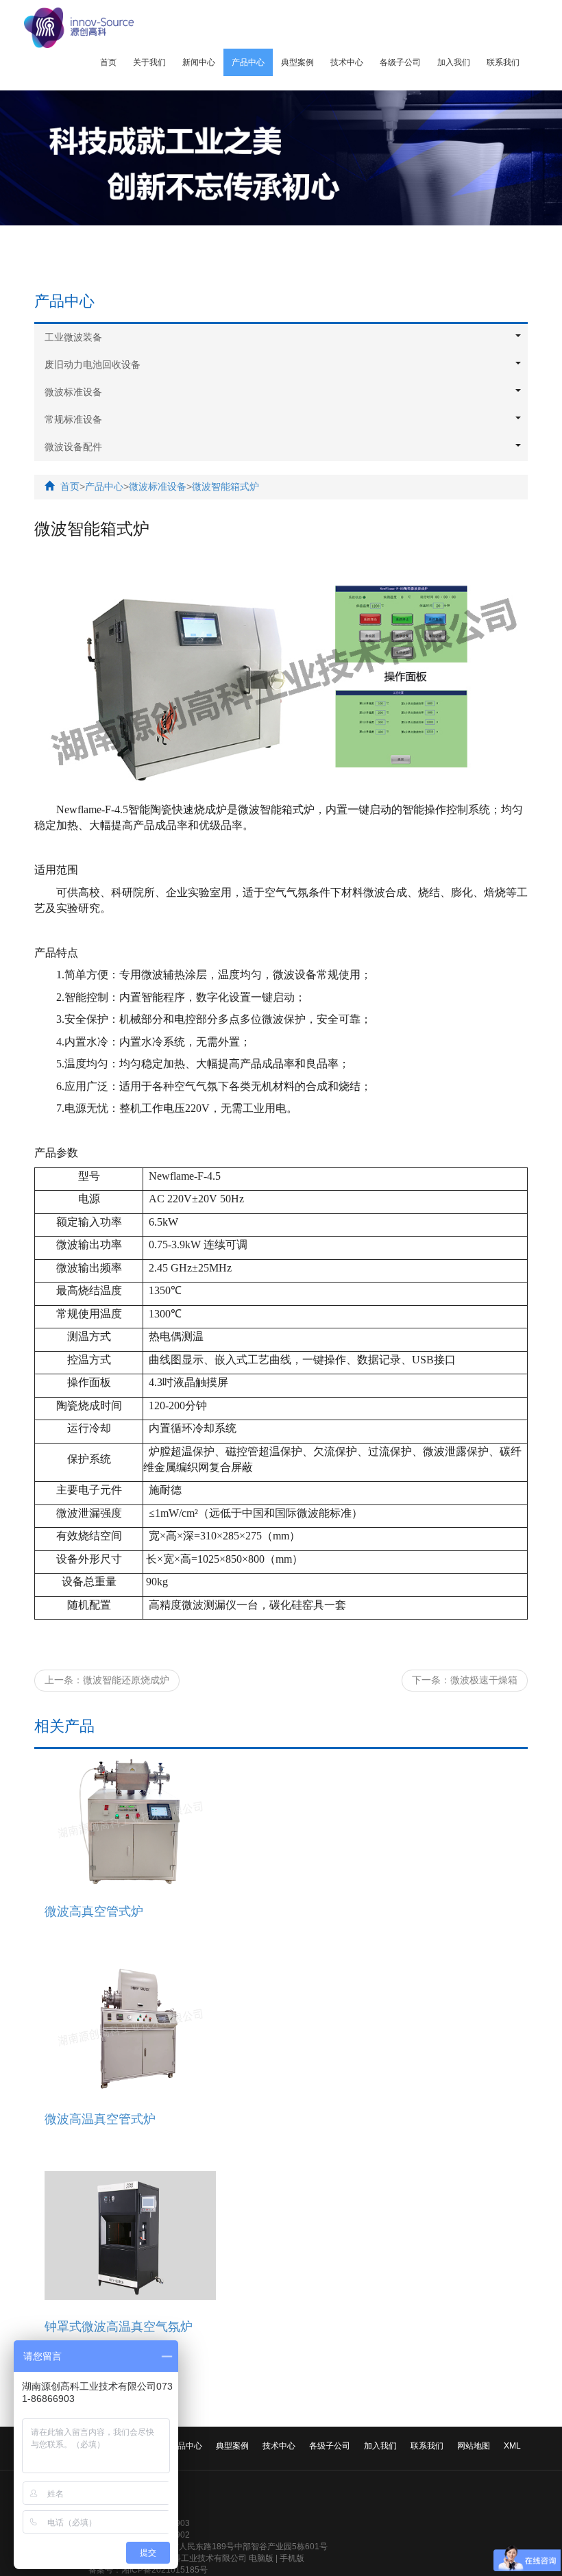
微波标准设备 (73, 392)
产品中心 (248, 62)
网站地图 (474, 2446)
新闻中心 (199, 62)
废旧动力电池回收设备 (93, 364)
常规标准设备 (73, 419)
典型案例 (297, 62)
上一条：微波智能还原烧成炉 (107, 1680)
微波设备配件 (73, 447)
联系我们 (503, 62)
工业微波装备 (73, 337)
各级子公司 (400, 62)
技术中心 (347, 62)
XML (512, 2446)
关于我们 (149, 62)
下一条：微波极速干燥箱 (465, 1680)
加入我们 (454, 62)
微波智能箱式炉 (225, 486)
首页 (108, 62)
